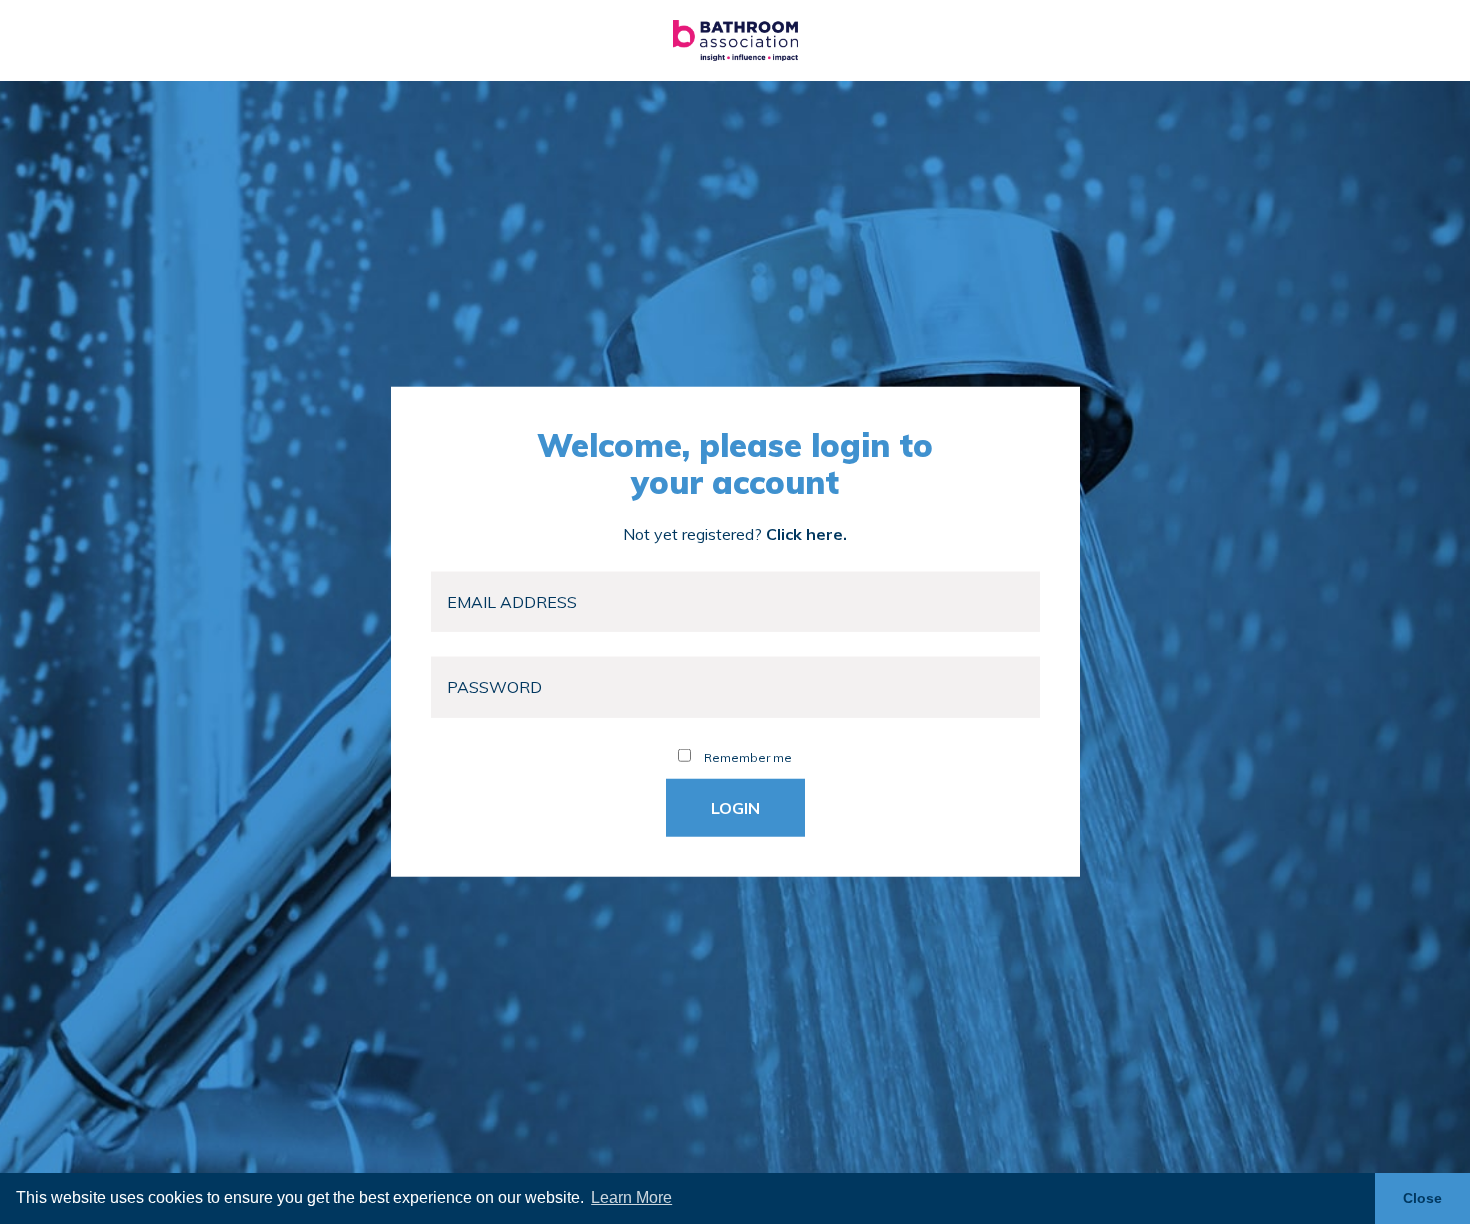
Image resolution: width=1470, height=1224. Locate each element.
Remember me (746, 756)
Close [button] (1422, 1198)
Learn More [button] (631, 1197)
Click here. (806, 533)
